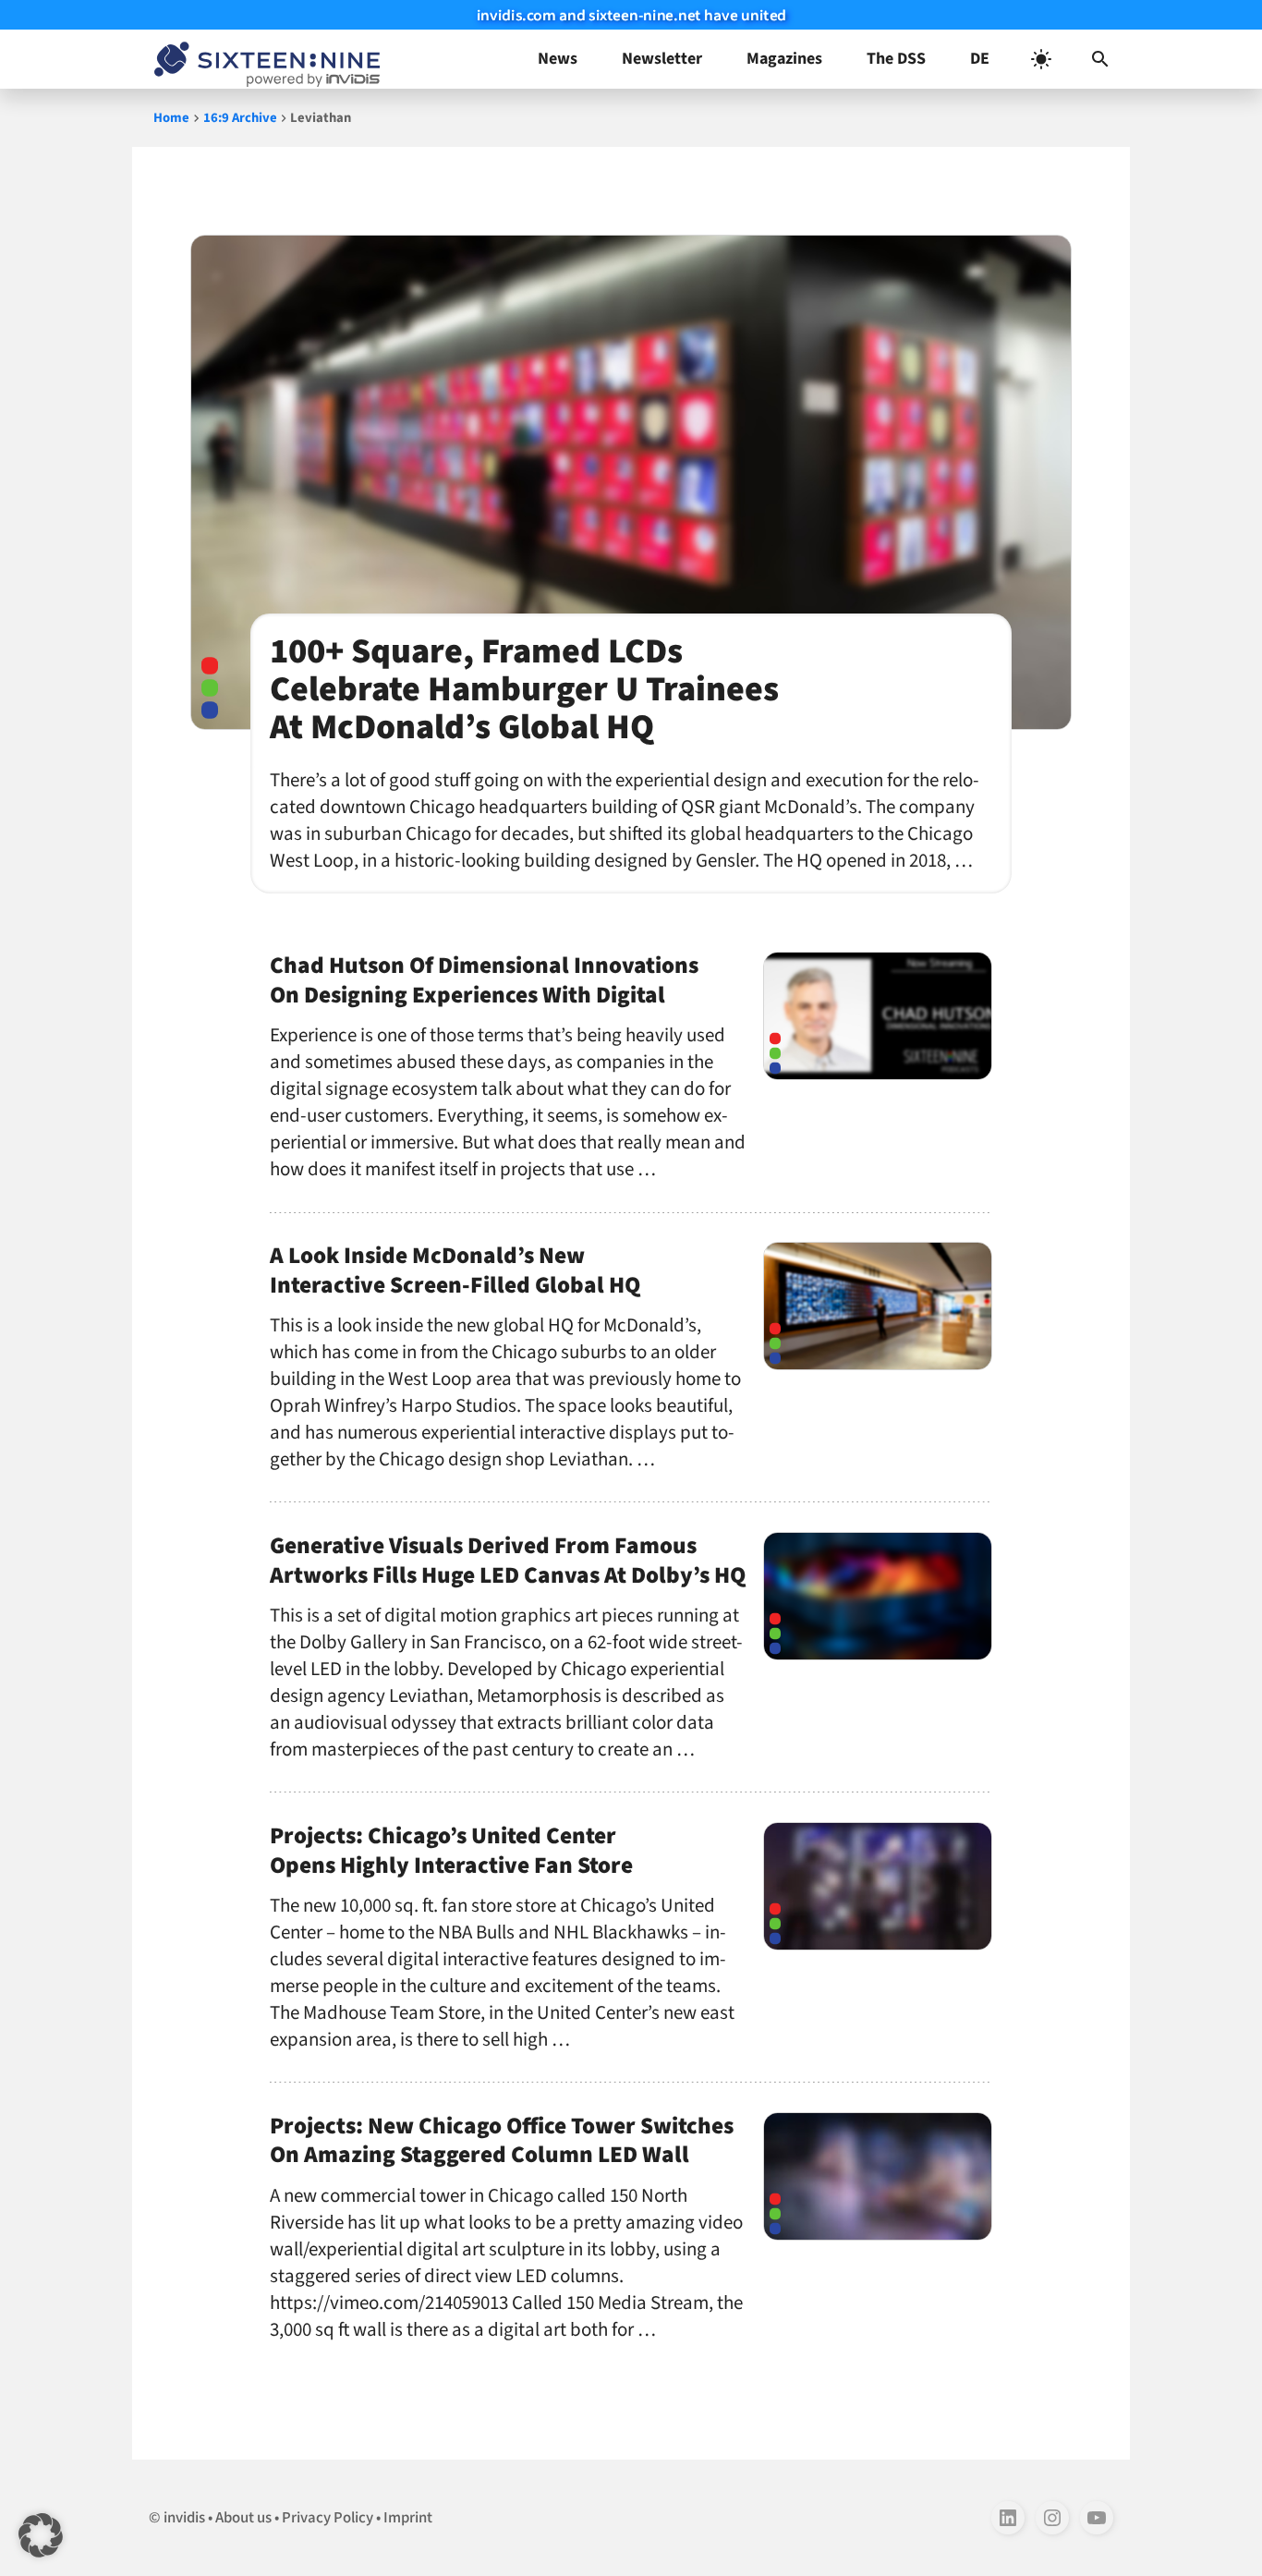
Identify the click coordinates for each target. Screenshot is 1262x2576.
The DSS (896, 59)
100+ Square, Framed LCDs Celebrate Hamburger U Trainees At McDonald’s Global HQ (524, 689)
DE (980, 59)
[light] (1041, 59)
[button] (1100, 59)
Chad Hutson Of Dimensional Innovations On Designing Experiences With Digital (484, 980)
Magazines (784, 59)
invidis (184, 2518)
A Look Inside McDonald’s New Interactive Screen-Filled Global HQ (455, 1270)
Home (171, 118)
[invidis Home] (263, 59)
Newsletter (662, 59)
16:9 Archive (240, 118)
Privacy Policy (328, 2518)
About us (243, 2518)
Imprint (408, 2518)
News (558, 59)
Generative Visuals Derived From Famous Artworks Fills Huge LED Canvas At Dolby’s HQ (508, 1561)
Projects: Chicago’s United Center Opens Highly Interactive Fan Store (451, 1851)
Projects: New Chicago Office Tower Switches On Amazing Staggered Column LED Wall (502, 2141)
